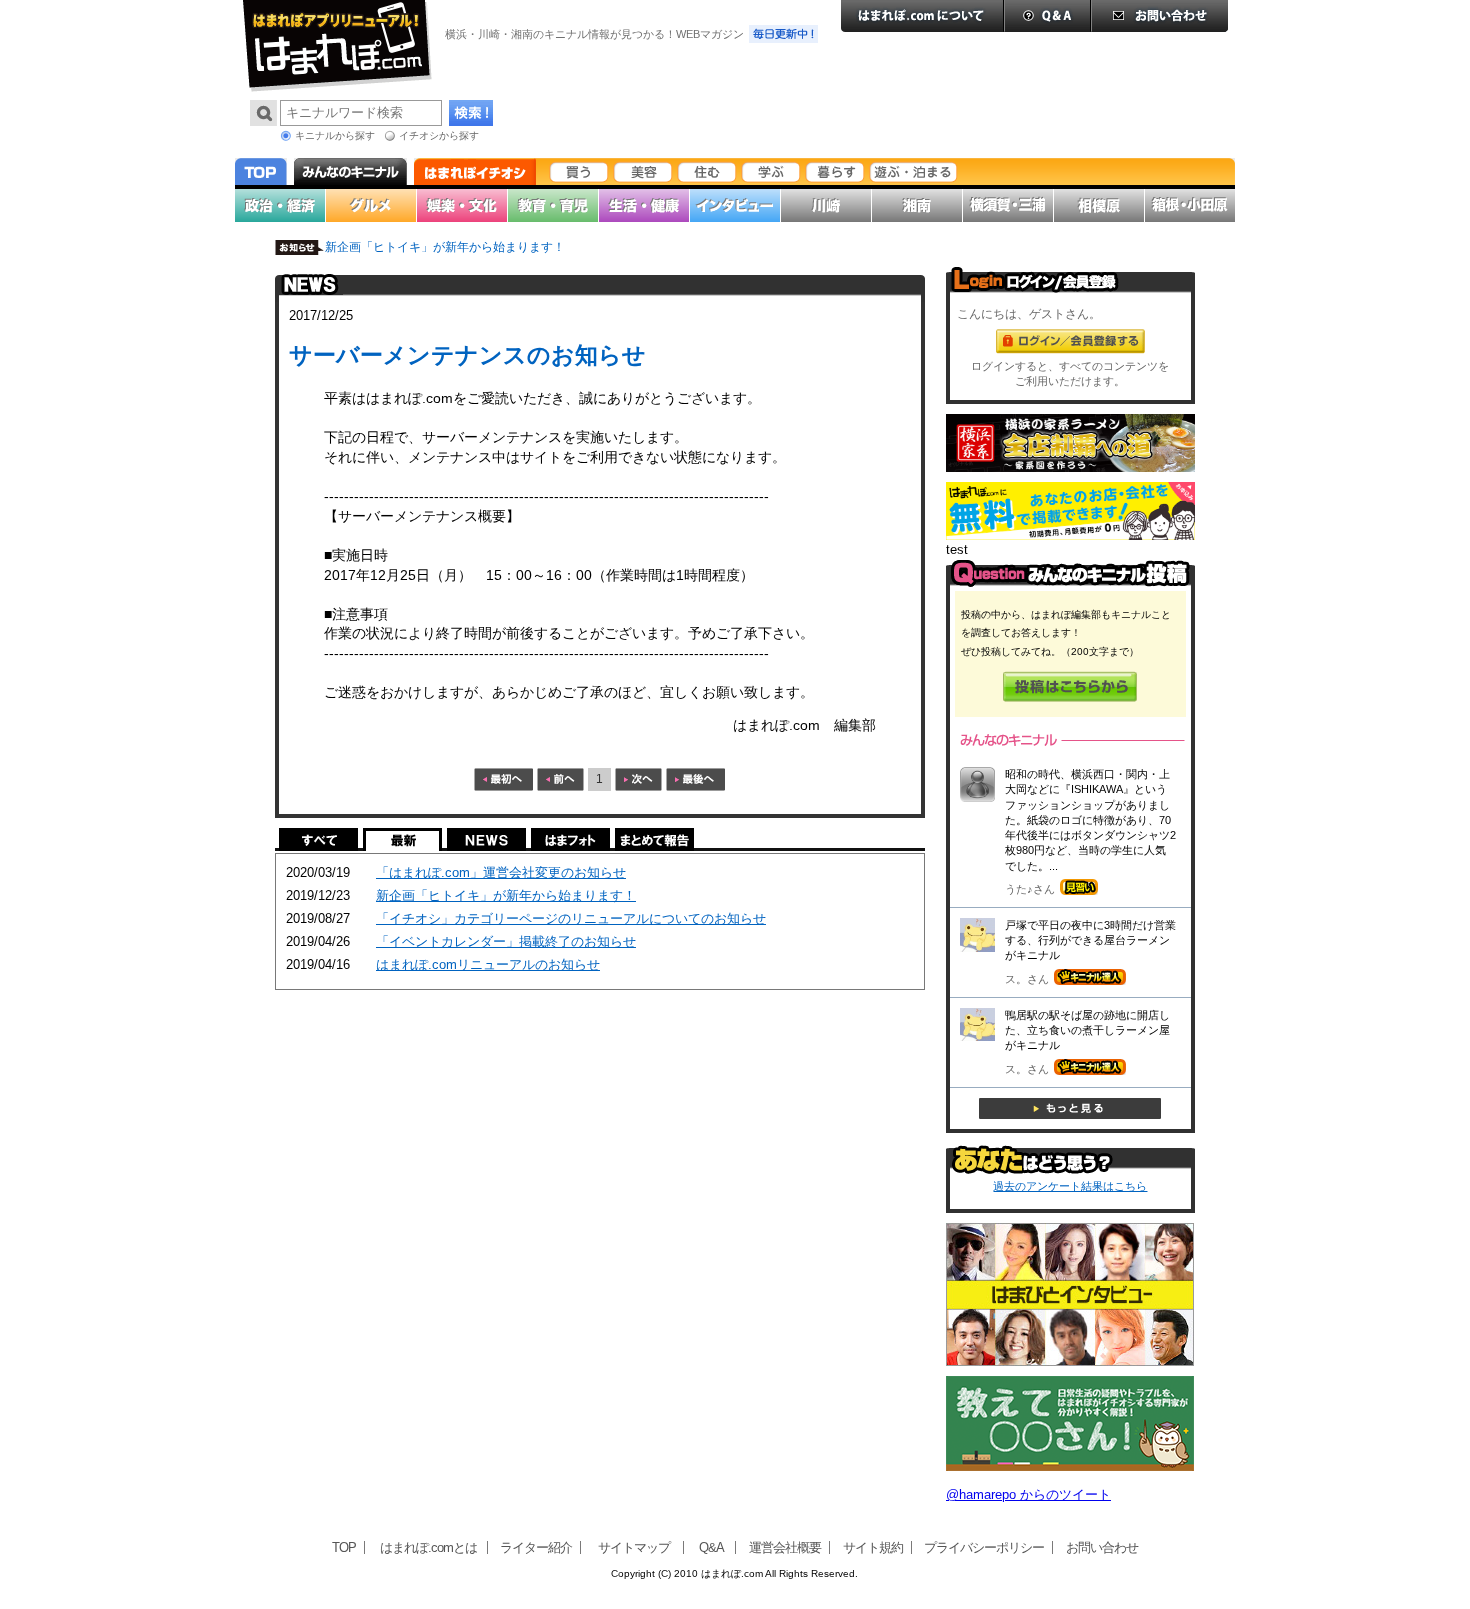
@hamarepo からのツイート (1028, 1494)
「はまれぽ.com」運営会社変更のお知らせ (501, 872)
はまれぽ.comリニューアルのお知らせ (488, 964)
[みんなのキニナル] (1070, 582)
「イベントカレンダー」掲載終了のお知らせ (506, 941)
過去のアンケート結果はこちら (1070, 1186)
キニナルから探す (335, 135)
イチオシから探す (439, 135)
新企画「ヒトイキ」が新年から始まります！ (445, 247)
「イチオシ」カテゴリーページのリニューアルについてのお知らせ (571, 918)
